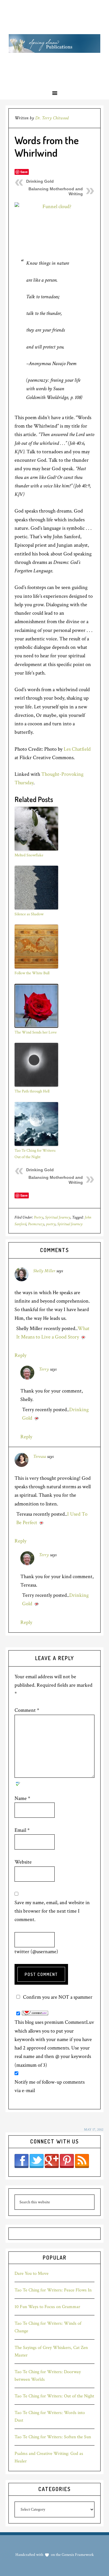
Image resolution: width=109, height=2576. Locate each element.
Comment (27, 1710)
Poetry (39, 1217)
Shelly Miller (44, 1271)
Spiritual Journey (58, 1217)
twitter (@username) (36, 1952)
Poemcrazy (36, 1224)
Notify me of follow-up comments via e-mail (50, 2086)
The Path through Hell (32, 1091)
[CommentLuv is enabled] (35, 2014)
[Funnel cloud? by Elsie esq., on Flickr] (55, 225)
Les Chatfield (77, 749)
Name (22, 1798)
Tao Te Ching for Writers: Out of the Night (35, 1154)
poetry (51, 1224)
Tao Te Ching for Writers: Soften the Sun (53, 2437)
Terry (44, 1369)
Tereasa (40, 1457)
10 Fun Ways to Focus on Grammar (47, 2307)
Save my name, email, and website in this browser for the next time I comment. (52, 1911)
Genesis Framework (77, 2555)
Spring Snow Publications (54, 43)
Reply (20, 1355)
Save (24, 172)
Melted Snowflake (29, 855)
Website (23, 1862)
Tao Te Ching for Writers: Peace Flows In (53, 2290)
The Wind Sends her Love (36, 1032)
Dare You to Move (32, 2273)
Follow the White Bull (32, 973)
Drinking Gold (40, 181)
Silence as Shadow (29, 914)
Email (22, 1830)
